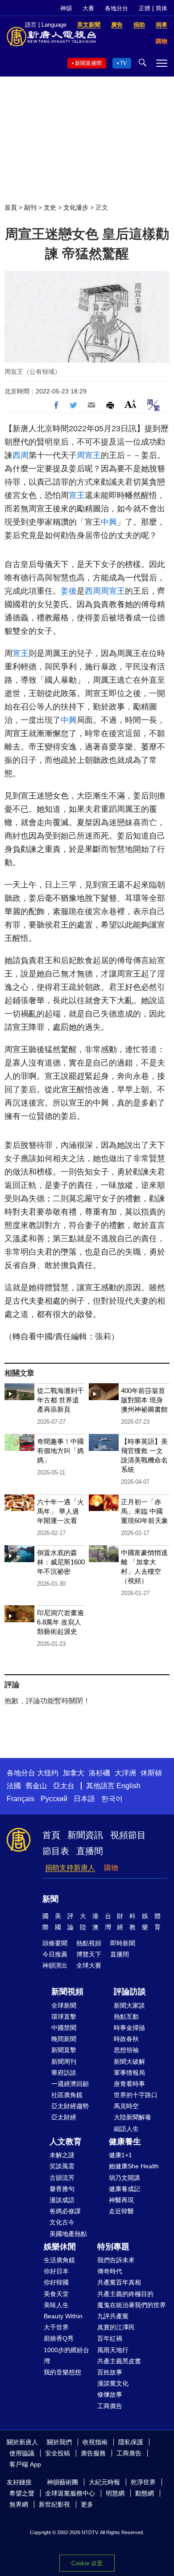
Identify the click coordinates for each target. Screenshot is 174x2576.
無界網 (19, 2504)
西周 (21, 455)
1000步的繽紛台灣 (66, 2355)
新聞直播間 (88, 63)
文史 (50, 207)
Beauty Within (63, 2316)
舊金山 (36, 1786)
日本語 (84, 1799)
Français (21, 1799)
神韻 (66, 8)
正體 (145, 8)
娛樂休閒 (60, 2247)
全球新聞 (64, 2005)
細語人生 (126, 2129)
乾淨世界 (143, 2482)
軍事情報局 (129, 2073)
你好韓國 (56, 2282)
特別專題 (113, 2247)
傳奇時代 (110, 2271)
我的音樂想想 (62, 2372)
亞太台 (64, 1786)
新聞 (50, 1899)
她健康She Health (134, 2166)
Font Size (130, 404)
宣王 (77, 495)
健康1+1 (120, 2155)
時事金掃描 (129, 2028)
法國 (14, 1786)
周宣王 (89, 455)
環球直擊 (64, 2017)
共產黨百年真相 (119, 2282)
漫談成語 (62, 2200)
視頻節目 (128, 1835)
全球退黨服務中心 (70, 2493)
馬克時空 (126, 2106)
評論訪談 (130, 1992)
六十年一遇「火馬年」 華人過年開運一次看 (60, 1511)
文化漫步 (76, 207)
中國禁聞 (64, 2028)
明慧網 (115, 2493)
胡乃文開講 (124, 2178)
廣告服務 (93, 2453)
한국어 (112, 1799)
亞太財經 (64, 2117)
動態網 (145, 2493)
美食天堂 (56, 2294)
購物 (111, 1868)
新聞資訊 (85, 1835)
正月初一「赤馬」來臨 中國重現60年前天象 (145, 1511)
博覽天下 (89, 1954)
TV (123, 63)
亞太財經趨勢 (70, 2106)
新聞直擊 (64, 2050)
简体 (162, 8)
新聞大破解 (129, 2062)
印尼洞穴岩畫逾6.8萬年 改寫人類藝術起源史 (60, 1622)
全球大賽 (89, 1965)
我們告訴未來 (116, 2260)
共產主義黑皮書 (119, 2361)
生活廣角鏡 (59, 2260)
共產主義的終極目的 (125, 2294)
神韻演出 (55, 1965)
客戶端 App (25, 2464)
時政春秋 (126, 2039)
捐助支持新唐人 (70, 1868)
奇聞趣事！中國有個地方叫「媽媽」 (60, 1451)
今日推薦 (55, 1954)
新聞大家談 (129, 2005)
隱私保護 (131, 2442)
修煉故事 (110, 2394)
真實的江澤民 (116, 2327)
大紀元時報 (104, 2482)
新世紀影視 (54, 2504)
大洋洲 (125, 1773)
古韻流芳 (62, 2178)
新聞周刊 (64, 2062)
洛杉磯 (99, 1773)
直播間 (90, 1851)
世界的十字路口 (136, 2095)
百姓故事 (110, 2372)
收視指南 (95, 2442)
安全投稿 (58, 2453)
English (128, 1786)
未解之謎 (62, 2155)
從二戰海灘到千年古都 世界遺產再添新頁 (60, 1400)
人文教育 (66, 2142)
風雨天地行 (113, 2350)
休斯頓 (151, 1773)
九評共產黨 (113, 2316)
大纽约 (48, 1773)
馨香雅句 (62, 2189)
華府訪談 (64, 2073)
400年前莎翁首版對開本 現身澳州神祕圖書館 (144, 1400)
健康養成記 (124, 2189)
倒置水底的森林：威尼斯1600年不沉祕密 (61, 1562)
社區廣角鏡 (67, 2095)
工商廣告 (110, 2406)
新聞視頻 (67, 1992)
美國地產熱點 (68, 2234)
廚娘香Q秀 (59, 2338)
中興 (109, 522)
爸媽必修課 (65, 2211)
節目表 (56, 1851)
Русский (54, 1799)
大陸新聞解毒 (133, 2117)
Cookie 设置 (87, 2563)
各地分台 (116, 8)
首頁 (11, 207)
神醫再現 (121, 2200)
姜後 (69, 591)
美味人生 (56, 2305)
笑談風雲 (62, 2166)
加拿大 (74, 1773)
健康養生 (125, 2142)
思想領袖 (126, 2050)
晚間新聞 (64, 2039)
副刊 (30, 207)
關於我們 (59, 2442)
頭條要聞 (55, 1943)
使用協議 (22, 2453)
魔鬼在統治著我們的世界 (132, 2305)
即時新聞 (123, 1943)
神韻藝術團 (62, 2482)
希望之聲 (22, 2493)
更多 (87, 2504)
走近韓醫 (121, 2211)
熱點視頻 (89, 1943)
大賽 (88, 8)
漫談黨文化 (113, 2383)
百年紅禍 (110, 2338)
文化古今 (62, 2222)
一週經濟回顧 (70, 2084)
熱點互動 (126, 2017)
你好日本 (56, 2271)
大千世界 (56, 2327)
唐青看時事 (129, 2084)
